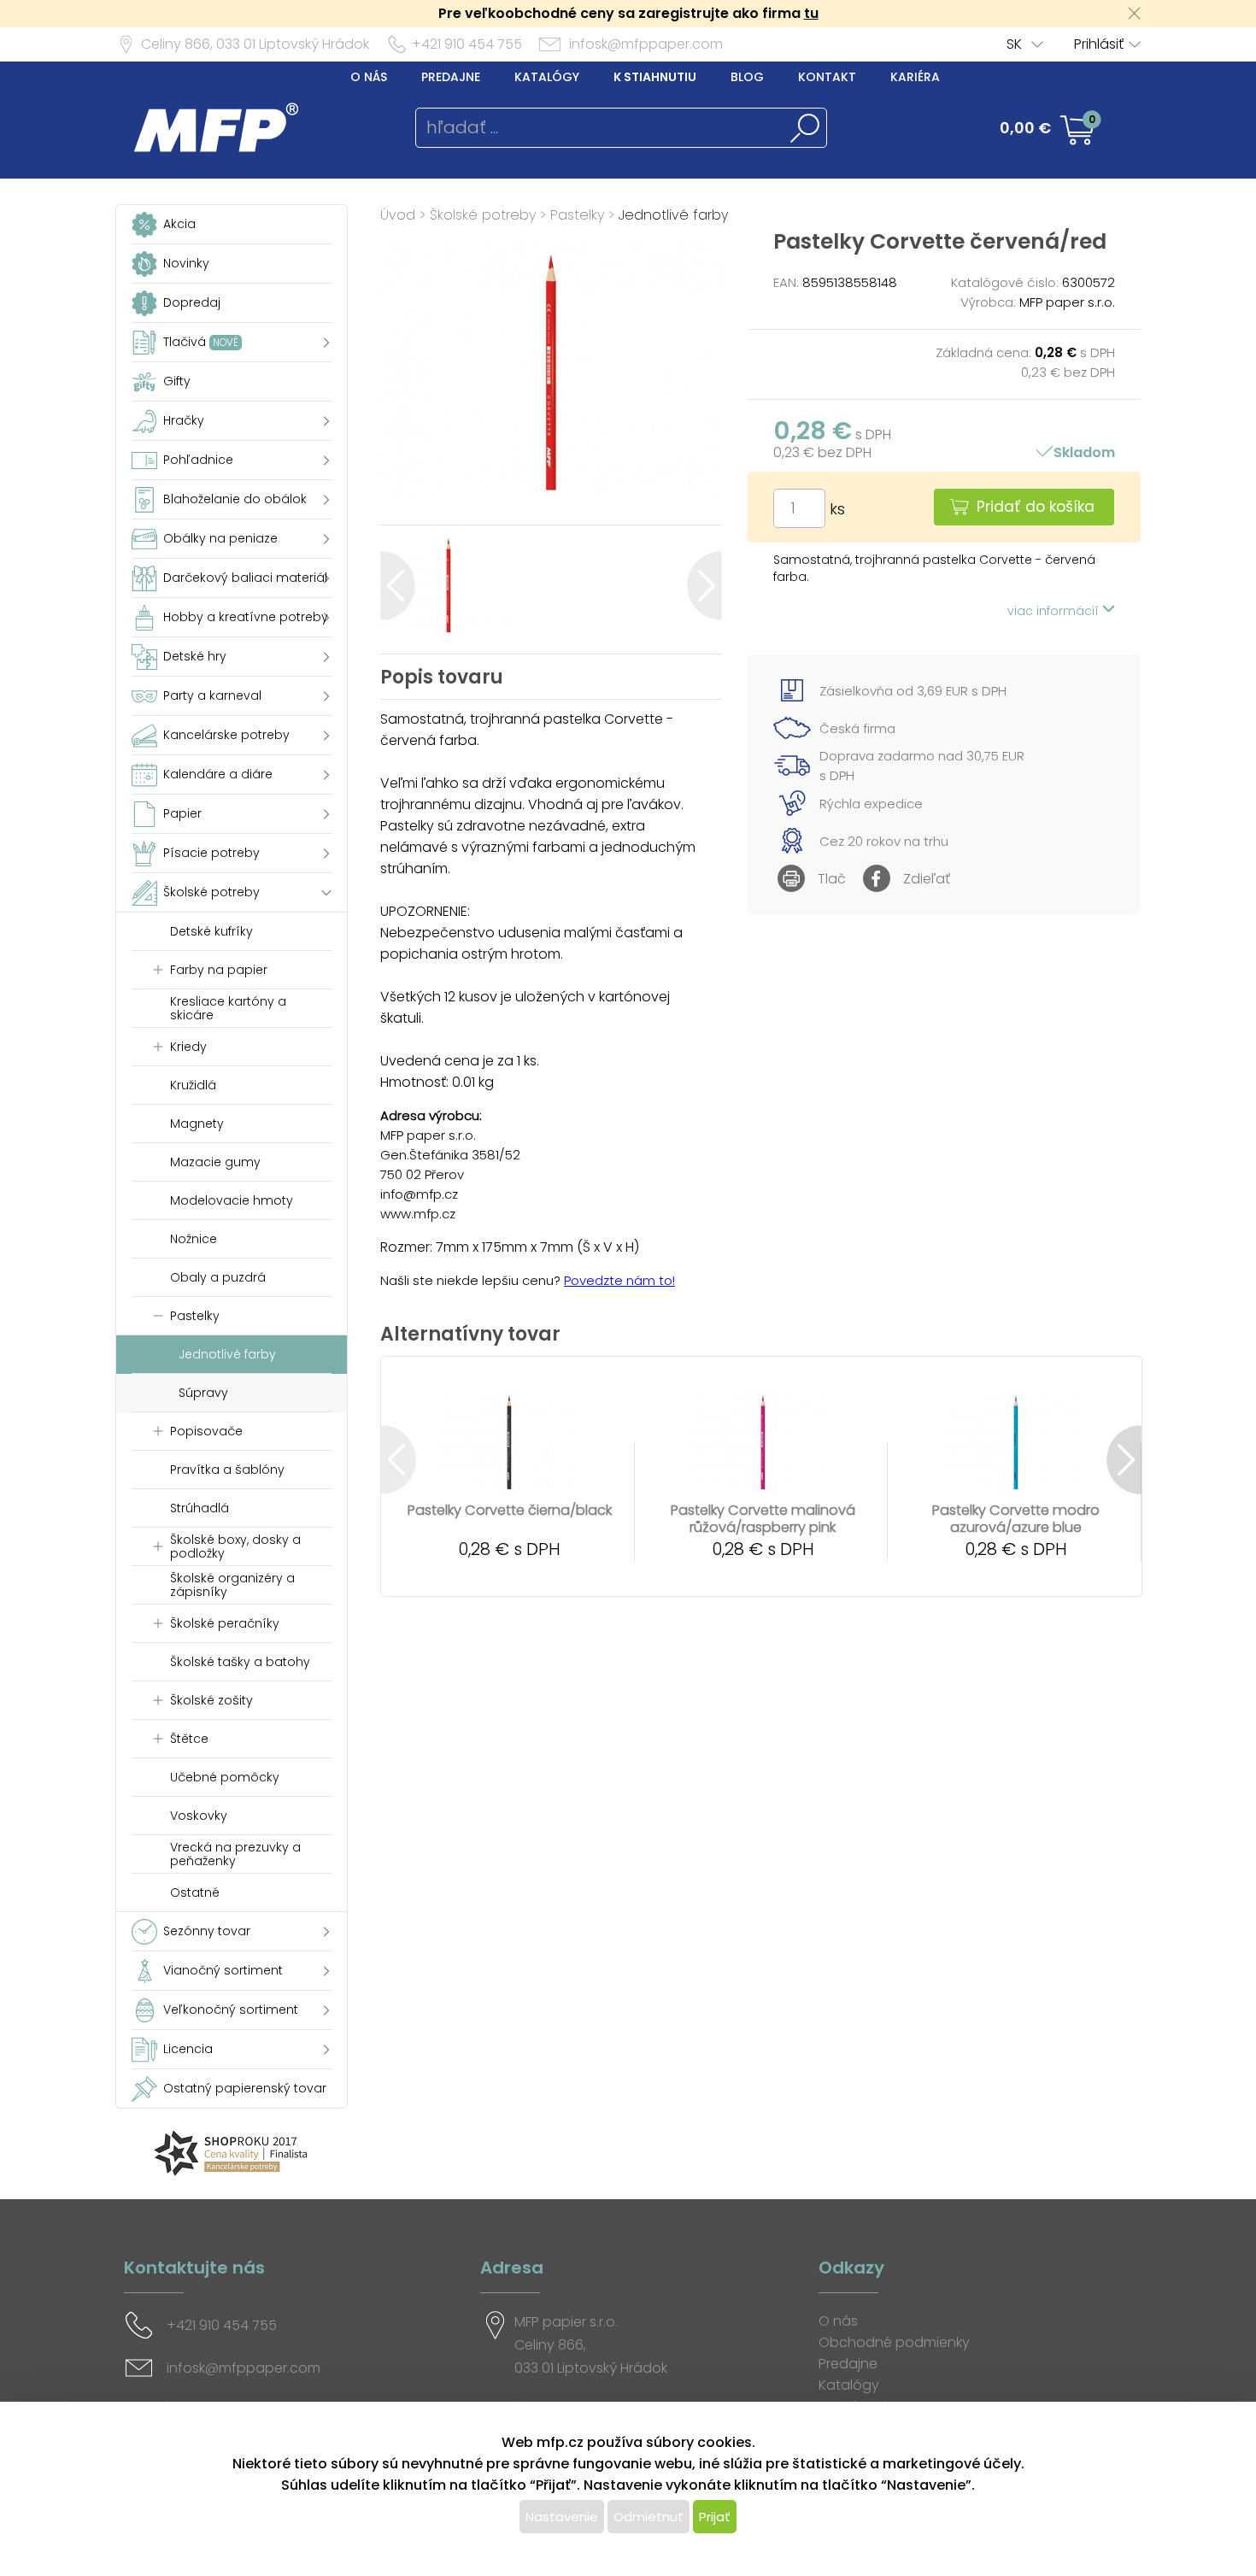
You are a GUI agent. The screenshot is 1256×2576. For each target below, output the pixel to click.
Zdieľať (927, 879)
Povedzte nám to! (619, 1280)
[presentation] (398, 586)
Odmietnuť (649, 2517)
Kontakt (827, 77)
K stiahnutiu (655, 77)
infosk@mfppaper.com (646, 44)
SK (1014, 44)
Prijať (715, 2517)
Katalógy (547, 77)
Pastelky (577, 215)
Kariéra (915, 77)
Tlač (832, 879)
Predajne (451, 77)
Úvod (398, 215)
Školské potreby (483, 215)
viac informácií (1055, 611)
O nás (369, 77)
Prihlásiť (1099, 44)
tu (811, 13)
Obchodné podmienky (894, 2342)
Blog (747, 77)
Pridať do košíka (1036, 507)
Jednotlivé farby (673, 215)
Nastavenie (562, 2517)
